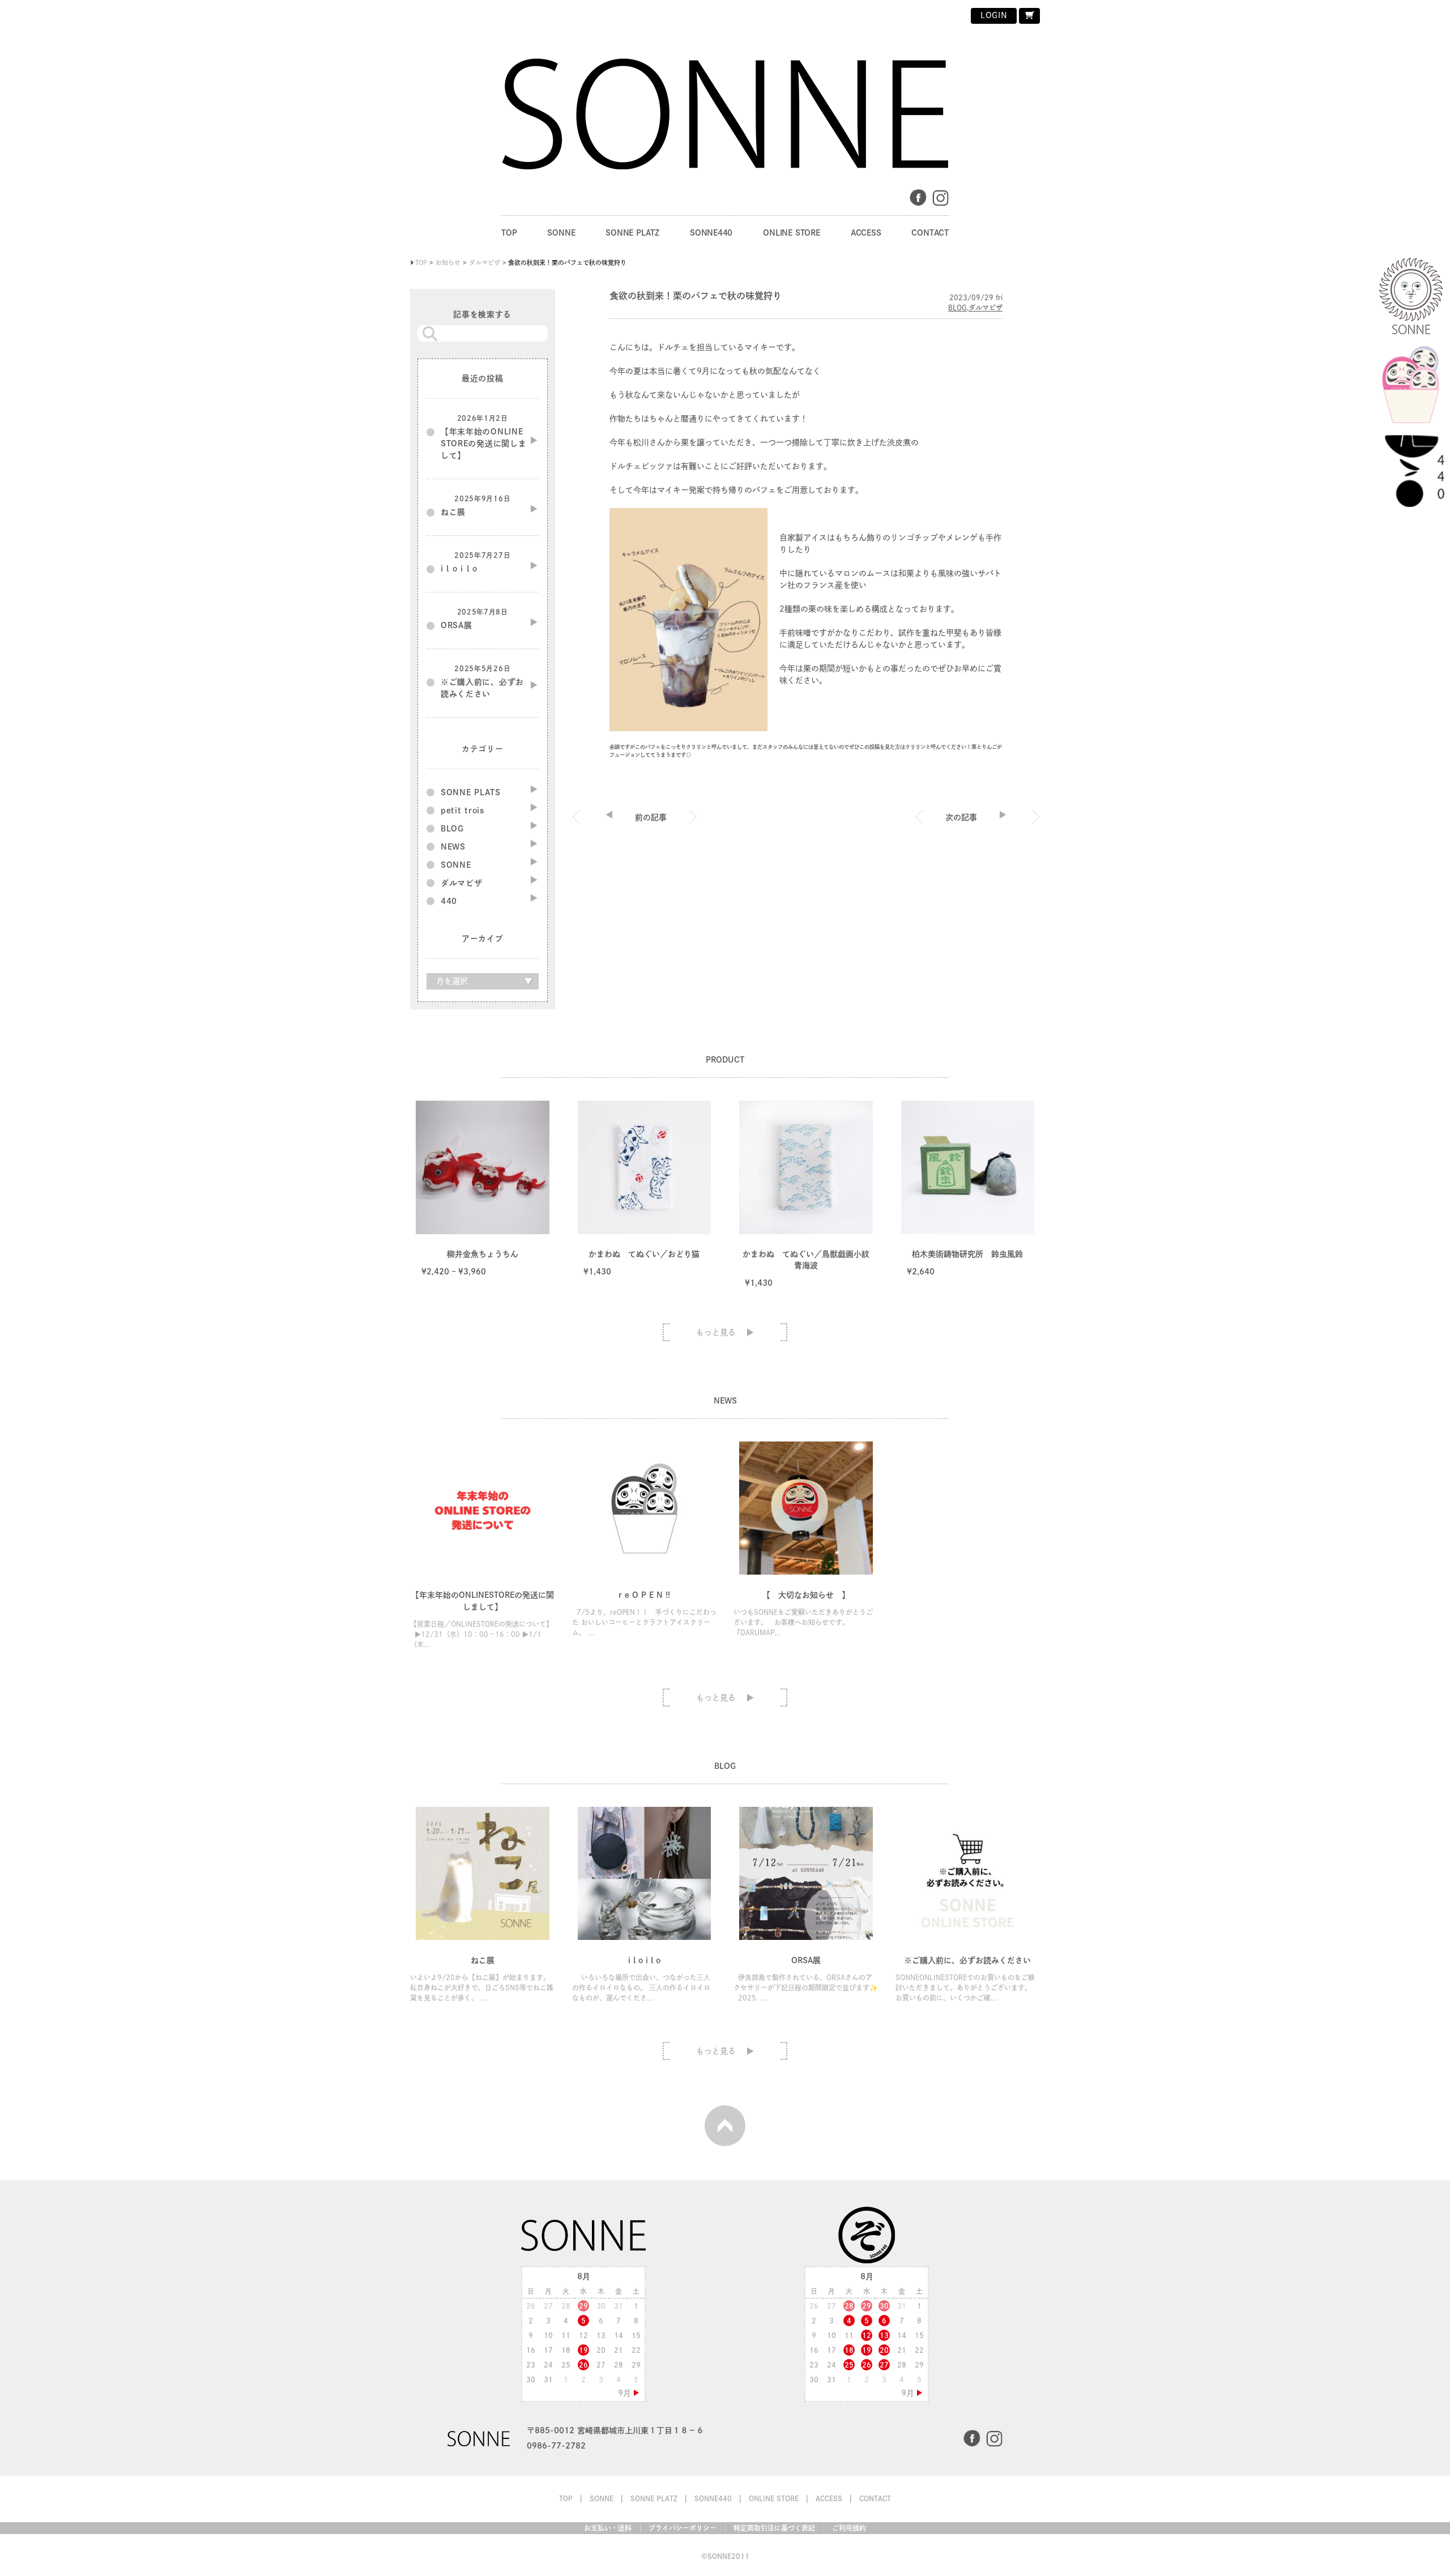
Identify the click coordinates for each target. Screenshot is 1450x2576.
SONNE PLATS (471, 792)
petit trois (463, 811)
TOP (509, 233)
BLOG (958, 308)
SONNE (561, 233)
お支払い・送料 (608, 2528)
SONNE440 (711, 233)
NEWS (453, 847)
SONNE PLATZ (632, 233)
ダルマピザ (986, 308)
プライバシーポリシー (683, 2528)
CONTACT (930, 233)
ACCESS (866, 233)
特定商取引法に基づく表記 (774, 2528)
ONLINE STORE (791, 233)
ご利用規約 (849, 2528)
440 (449, 901)
